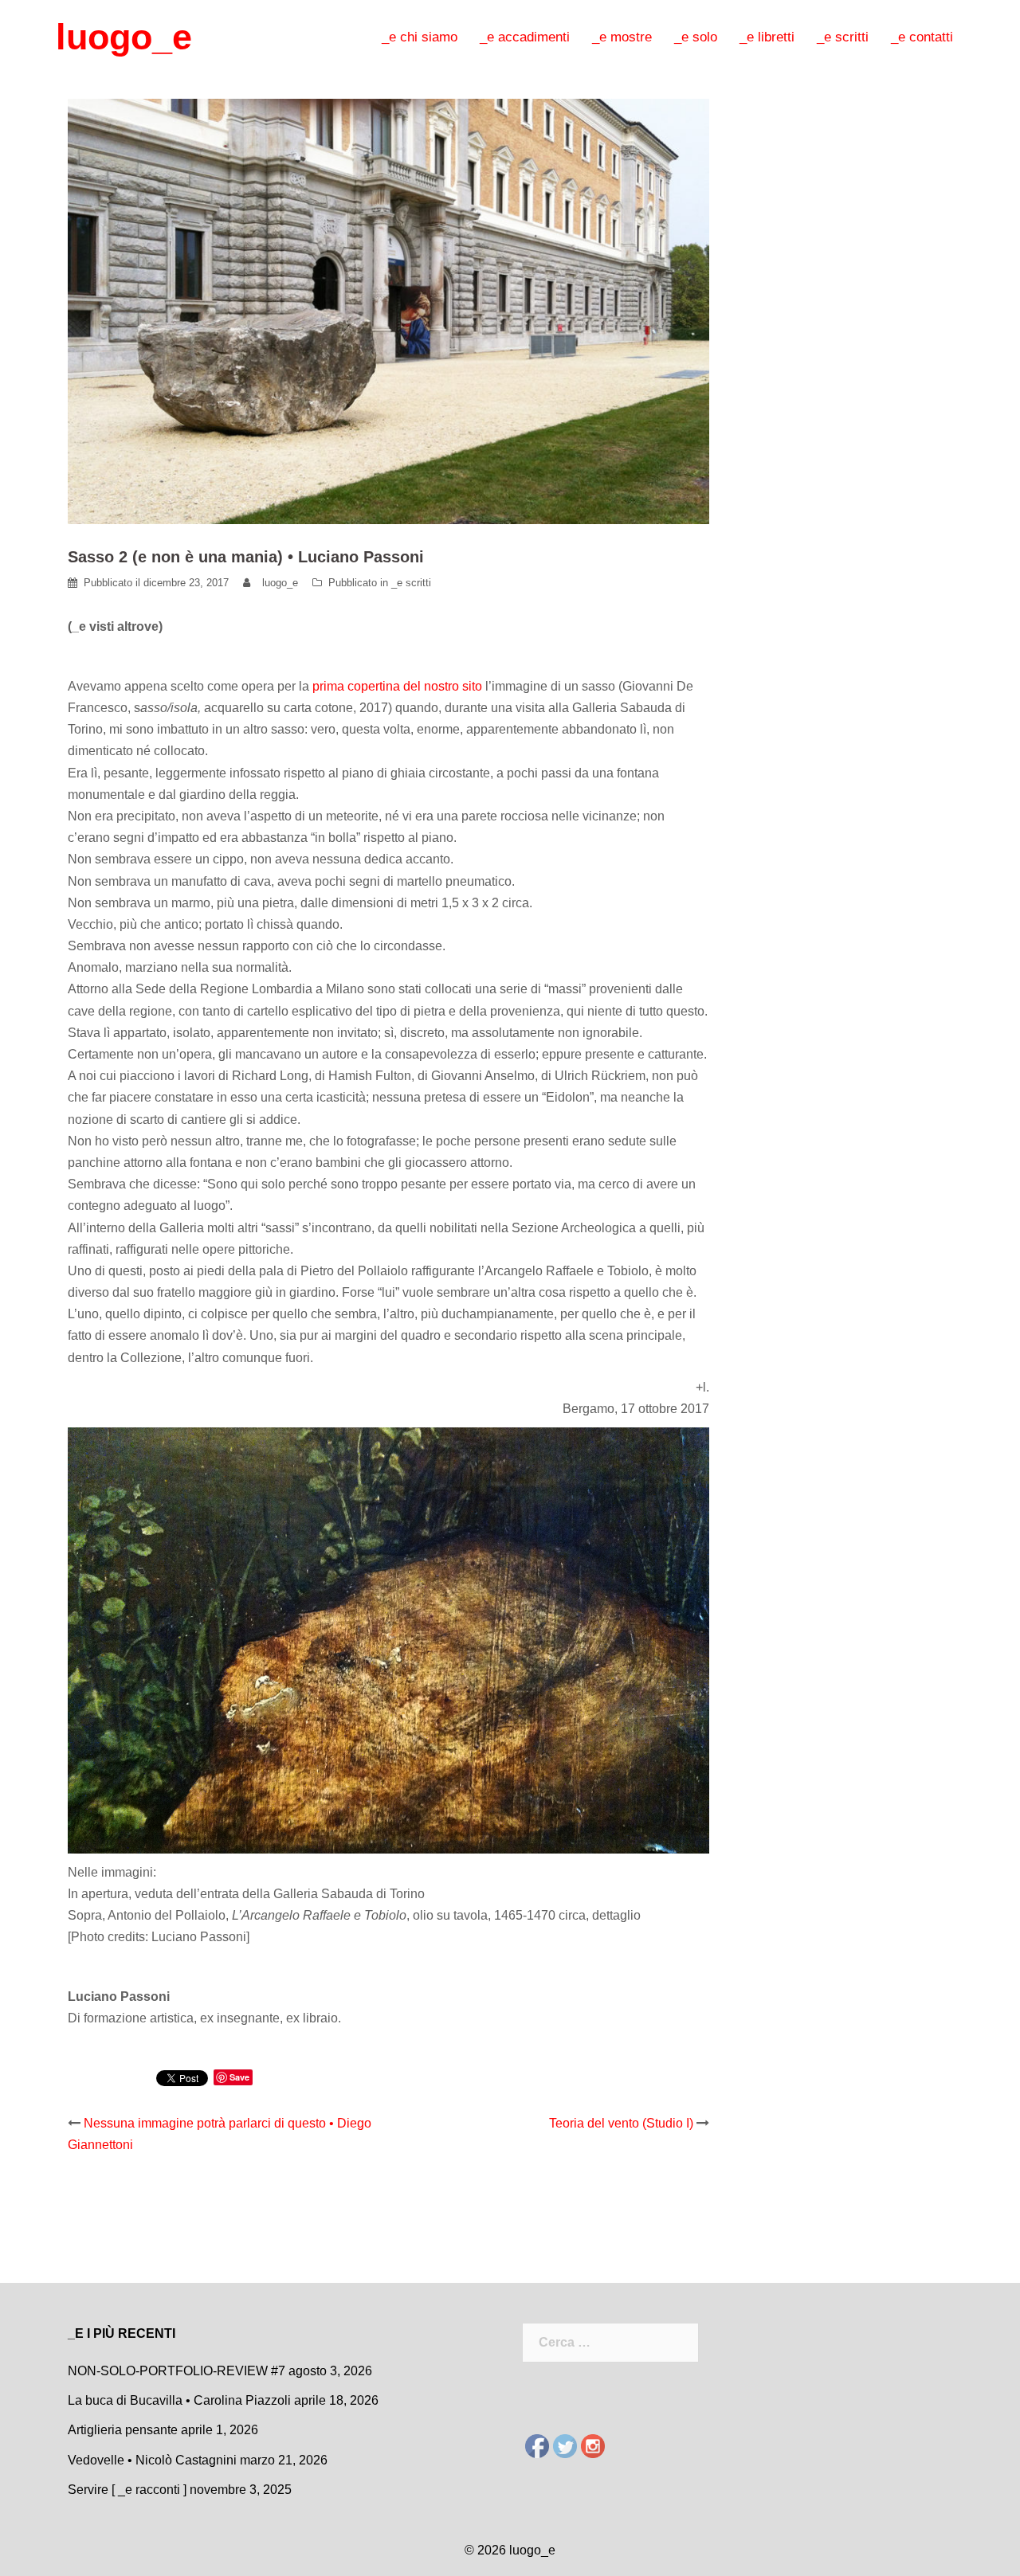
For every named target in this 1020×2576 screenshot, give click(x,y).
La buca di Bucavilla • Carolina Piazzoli (179, 2400)
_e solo (696, 37)
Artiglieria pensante (123, 2430)
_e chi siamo (420, 37)
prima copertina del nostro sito (397, 686)
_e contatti (922, 37)
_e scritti (843, 37)
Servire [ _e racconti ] (127, 2490)
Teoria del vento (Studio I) (621, 2123)
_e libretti (767, 37)
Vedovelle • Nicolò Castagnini (152, 2460)
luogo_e (124, 37)
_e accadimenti (525, 37)
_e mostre (622, 37)
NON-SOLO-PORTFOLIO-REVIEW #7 (177, 2371)
